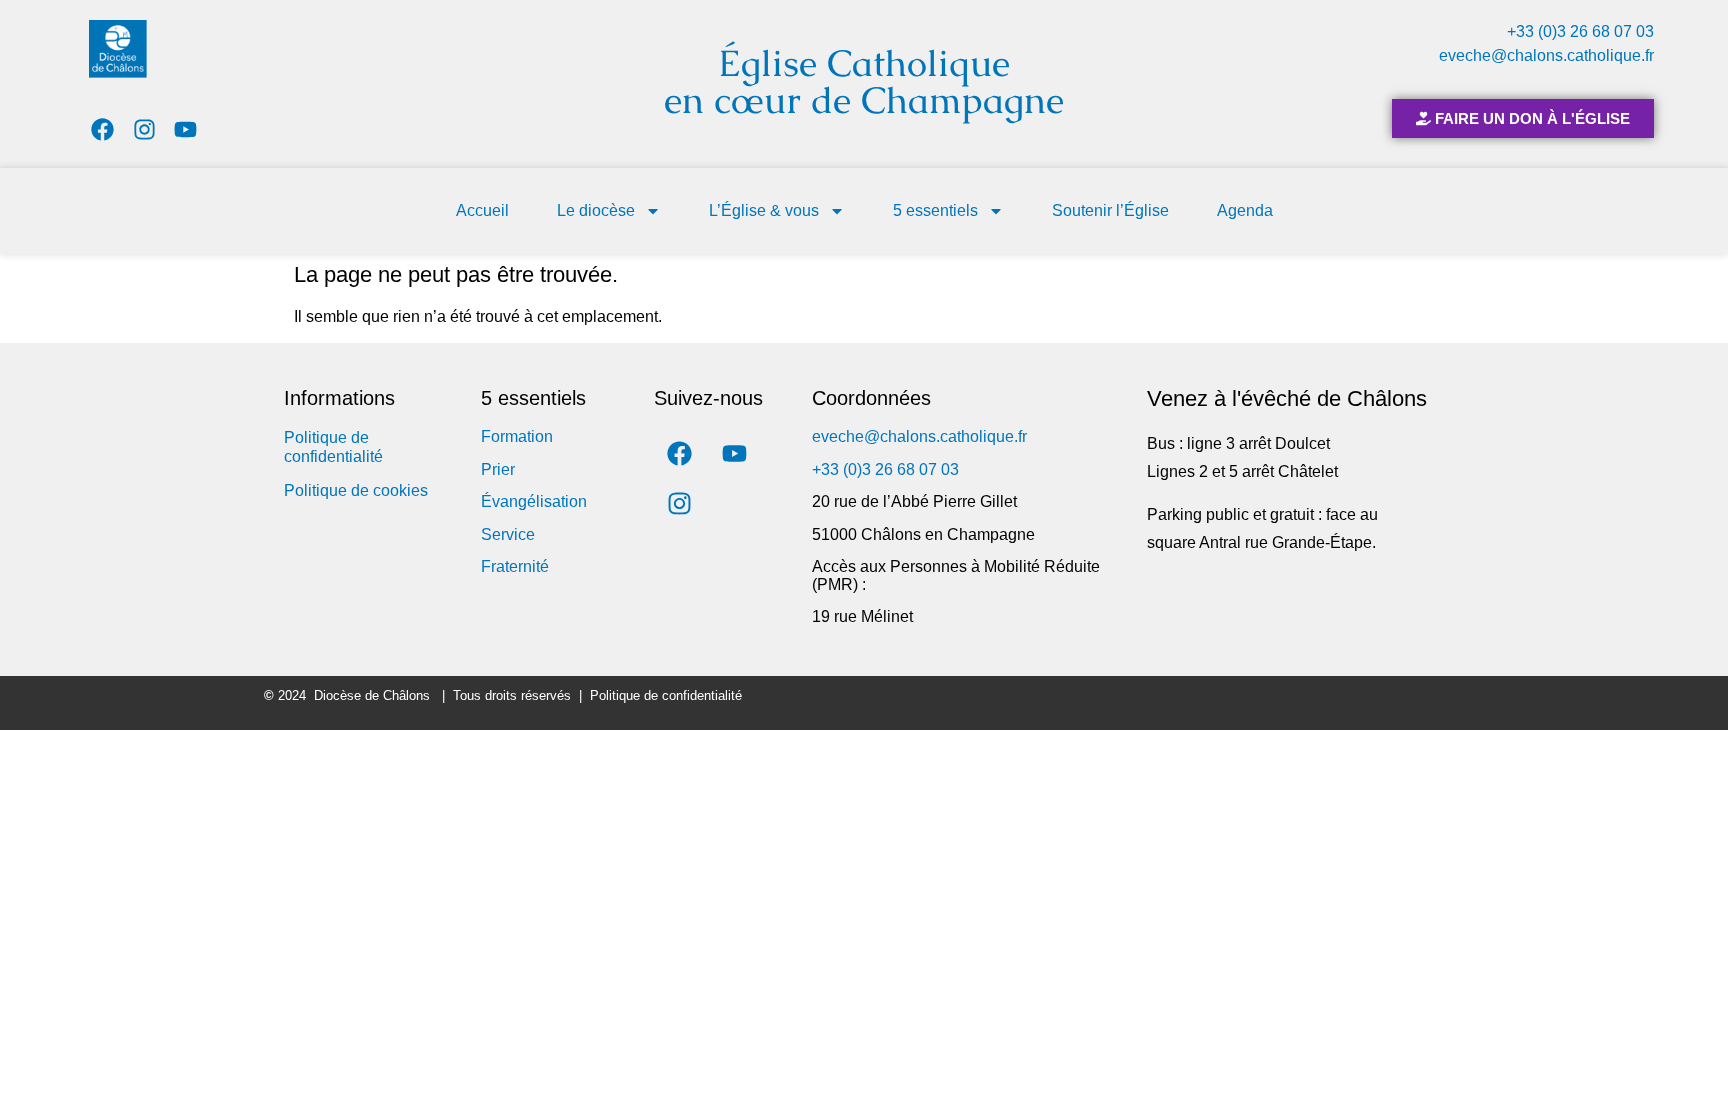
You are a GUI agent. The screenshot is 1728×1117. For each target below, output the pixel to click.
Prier (498, 469)
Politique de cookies (356, 490)
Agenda (1245, 210)
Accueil (482, 210)
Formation (517, 436)
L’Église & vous (764, 210)
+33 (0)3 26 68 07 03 (1580, 31)
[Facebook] (102, 129)
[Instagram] (144, 129)
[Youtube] (186, 129)
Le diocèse (596, 210)
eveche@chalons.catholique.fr (1546, 55)
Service (508, 534)
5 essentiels (935, 210)
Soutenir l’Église (1110, 210)
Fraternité (515, 566)
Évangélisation (534, 501)
